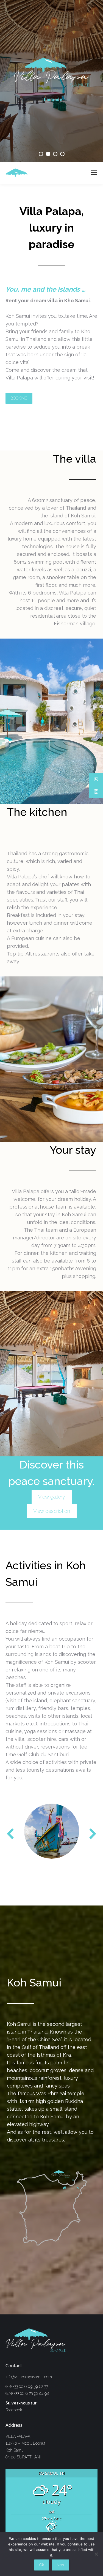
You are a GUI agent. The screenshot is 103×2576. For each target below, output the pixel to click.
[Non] (96, 2554)
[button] (11, 1834)
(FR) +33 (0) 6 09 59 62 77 (27, 2387)
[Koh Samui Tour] (52, 1831)
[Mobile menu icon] (94, 173)
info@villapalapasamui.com (29, 2377)
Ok (42, 2565)
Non (60, 2565)
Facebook (14, 2410)
